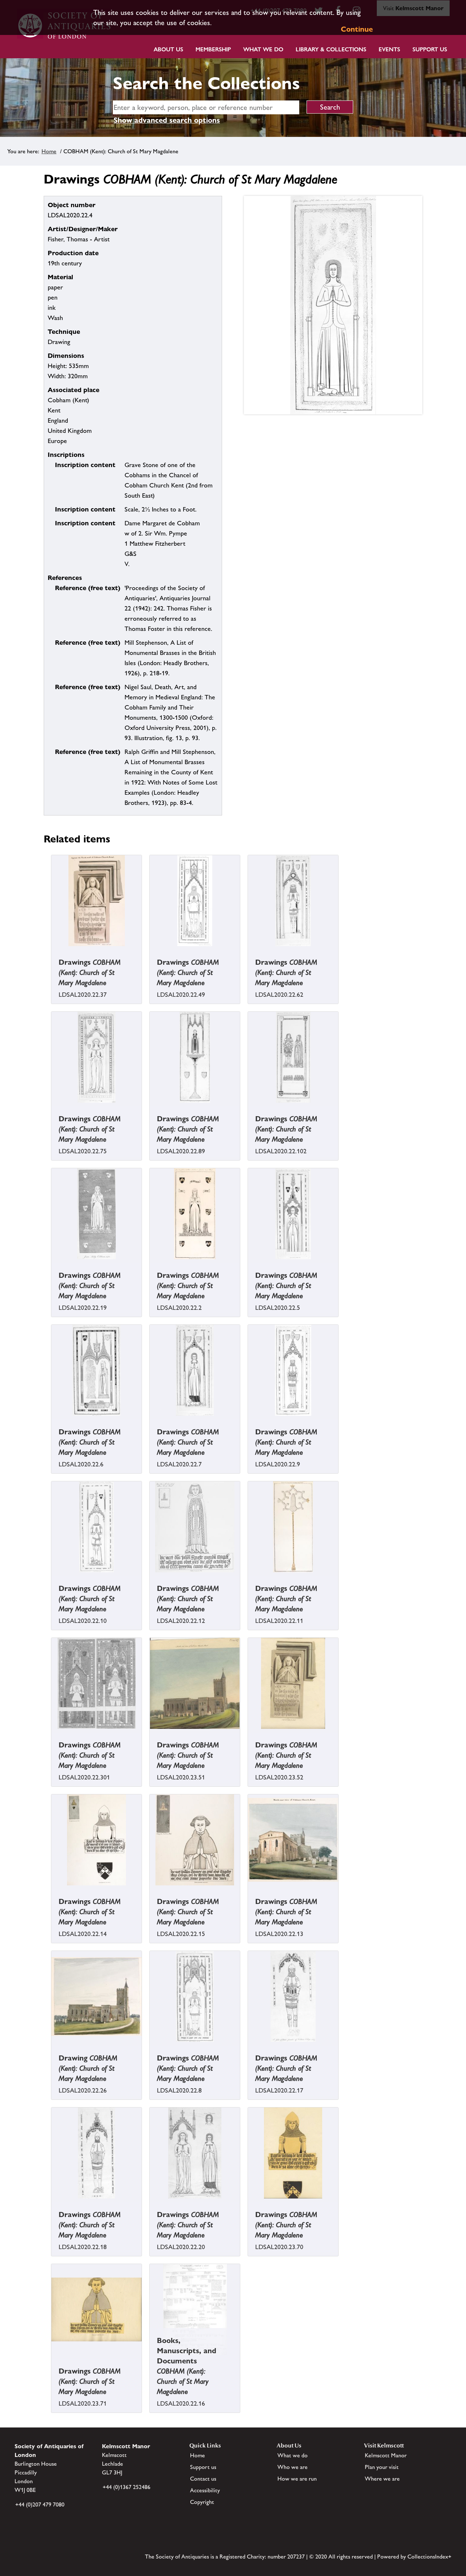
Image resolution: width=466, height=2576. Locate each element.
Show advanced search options (167, 120)
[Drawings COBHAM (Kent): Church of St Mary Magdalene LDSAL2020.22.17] (249, 2047)
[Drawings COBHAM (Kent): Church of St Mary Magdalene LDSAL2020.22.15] (150, 1890)
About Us (168, 49)
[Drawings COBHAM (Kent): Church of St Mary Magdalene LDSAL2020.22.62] (249, 951)
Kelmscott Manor (386, 2455)
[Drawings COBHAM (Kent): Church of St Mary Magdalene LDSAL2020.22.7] (150, 1421)
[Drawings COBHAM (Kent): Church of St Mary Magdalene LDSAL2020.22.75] (52, 1108)
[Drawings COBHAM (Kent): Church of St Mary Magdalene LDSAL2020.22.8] (150, 2047)
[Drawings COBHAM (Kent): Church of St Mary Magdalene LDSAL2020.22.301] (52, 1734)
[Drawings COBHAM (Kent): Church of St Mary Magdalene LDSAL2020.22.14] (52, 1890)
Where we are (382, 2479)
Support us (203, 2467)
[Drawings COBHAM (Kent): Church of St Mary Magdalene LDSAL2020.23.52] (249, 1734)
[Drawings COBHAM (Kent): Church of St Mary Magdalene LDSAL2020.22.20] (150, 2204)
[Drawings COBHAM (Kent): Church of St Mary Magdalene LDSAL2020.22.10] (52, 1577)
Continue (357, 29)
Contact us (203, 2479)
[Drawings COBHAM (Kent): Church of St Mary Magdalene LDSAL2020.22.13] (249, 1890)
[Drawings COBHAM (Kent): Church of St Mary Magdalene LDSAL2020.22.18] (52, 2204)
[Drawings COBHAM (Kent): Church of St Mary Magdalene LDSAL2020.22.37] (52, 951)
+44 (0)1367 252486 (127, 2487)
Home (49, 151)
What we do (263, 49)
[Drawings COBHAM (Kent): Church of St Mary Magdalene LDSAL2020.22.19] (52, 1264)
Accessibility (205, 2490)
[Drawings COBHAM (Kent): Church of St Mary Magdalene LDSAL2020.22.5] (249, 1264)
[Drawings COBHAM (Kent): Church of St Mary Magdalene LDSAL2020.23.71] (52, 2360)
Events (389, 49)
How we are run (297, 2479)
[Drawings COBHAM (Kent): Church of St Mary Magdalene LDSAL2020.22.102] (249, 1108)
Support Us (430, 49)
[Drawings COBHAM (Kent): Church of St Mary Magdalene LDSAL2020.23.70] (249, 2204)
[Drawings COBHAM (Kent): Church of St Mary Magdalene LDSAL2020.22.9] (249, 1421)
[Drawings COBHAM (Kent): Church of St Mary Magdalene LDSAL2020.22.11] (249, 1577)
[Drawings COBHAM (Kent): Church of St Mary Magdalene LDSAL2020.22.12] (150, 1577)
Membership (213, 49)
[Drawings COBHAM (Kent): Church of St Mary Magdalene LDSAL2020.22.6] (52, 1421)
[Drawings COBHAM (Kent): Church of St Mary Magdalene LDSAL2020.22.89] (150, 1108)
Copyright (202, 2502)
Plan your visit (382, 2467)
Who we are (293, 2467)
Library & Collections (331, 49)
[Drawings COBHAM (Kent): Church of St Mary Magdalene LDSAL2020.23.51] (150, 1734)
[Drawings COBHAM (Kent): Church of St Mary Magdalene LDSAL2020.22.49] (150, 951)
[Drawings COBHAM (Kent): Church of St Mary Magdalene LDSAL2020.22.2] (150, 1264)
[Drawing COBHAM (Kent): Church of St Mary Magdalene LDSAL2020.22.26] (52, 2047)
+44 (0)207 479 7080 (40, 2504)
